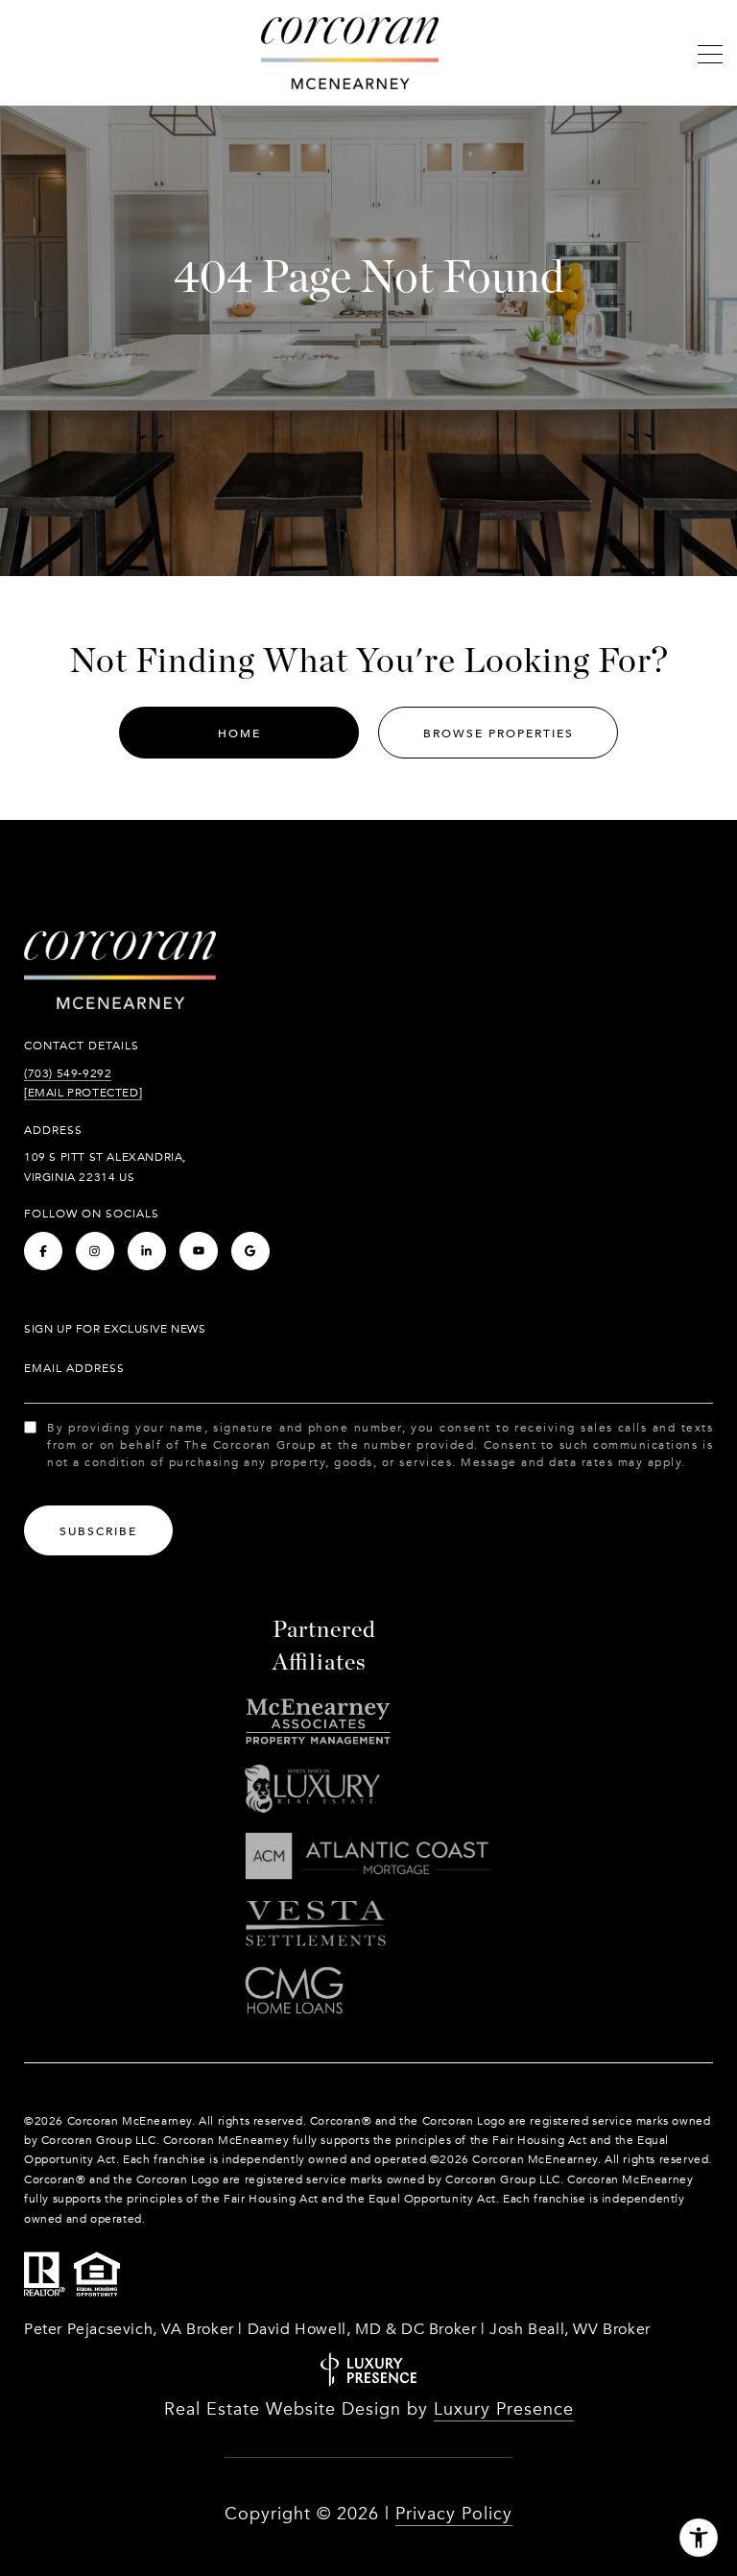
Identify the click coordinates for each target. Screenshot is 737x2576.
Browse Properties (499, 734)
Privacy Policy (454, 2514)
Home (239, 734)
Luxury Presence (504, 2409)
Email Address (74, 1368)
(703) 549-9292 (68, 1073)
